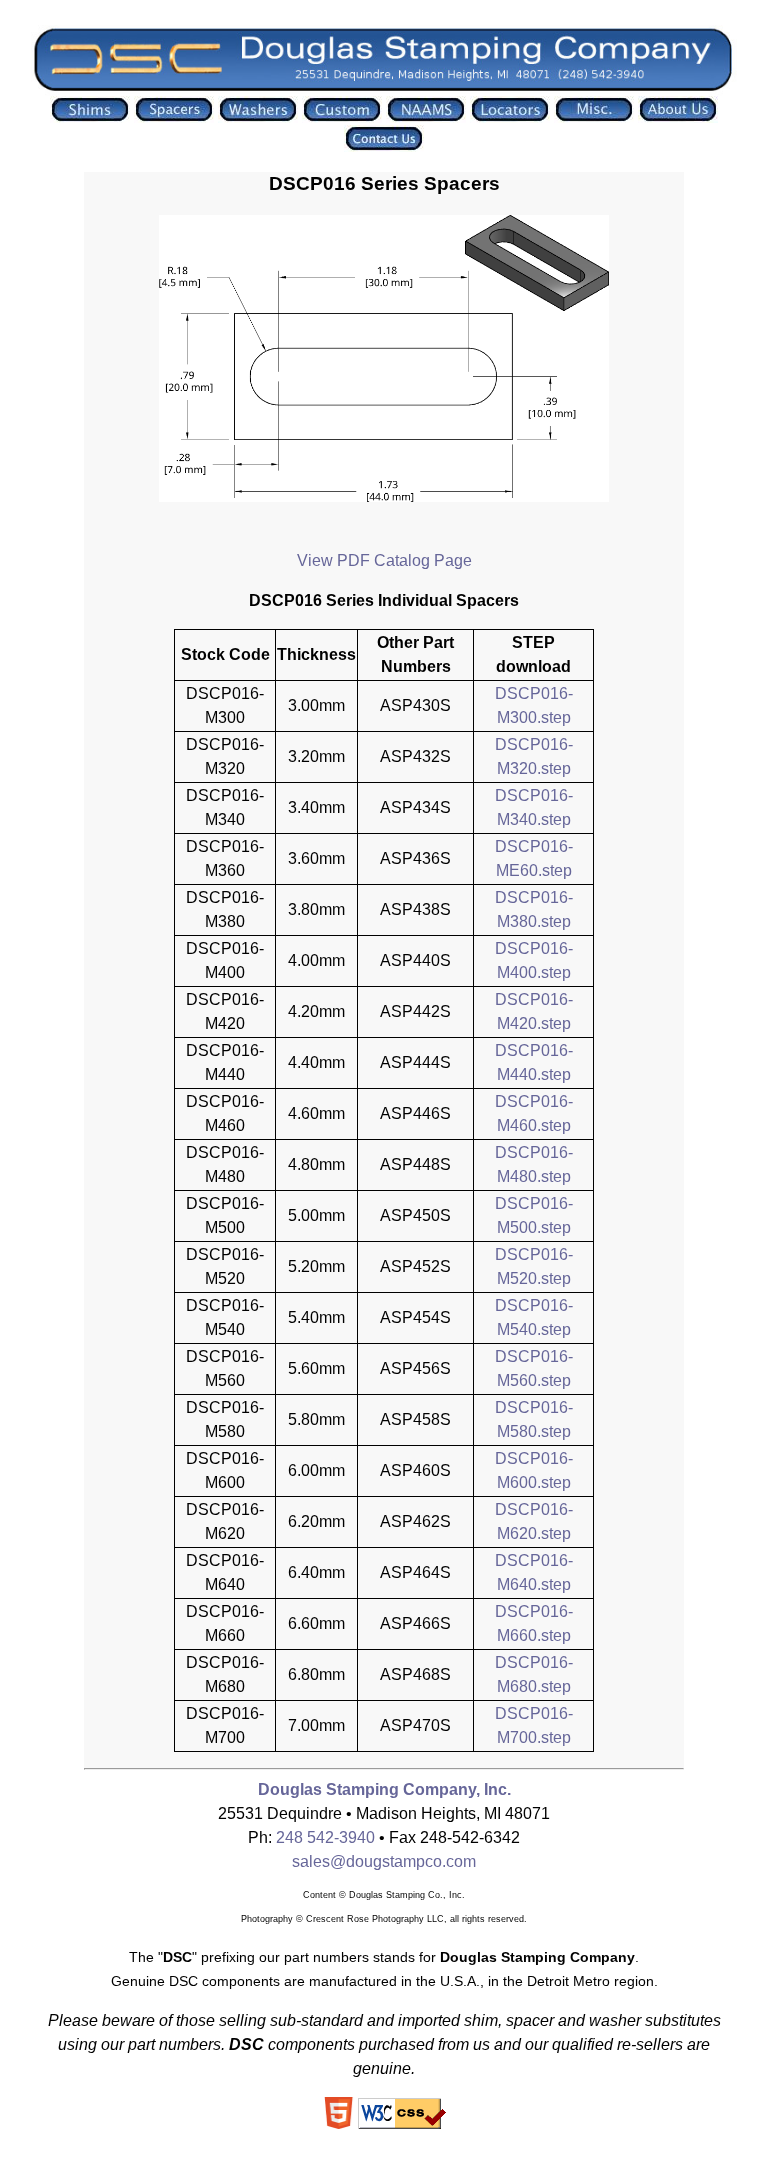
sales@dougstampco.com (384, 1861)
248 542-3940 (325, 1837)
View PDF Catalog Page (384, 560)
